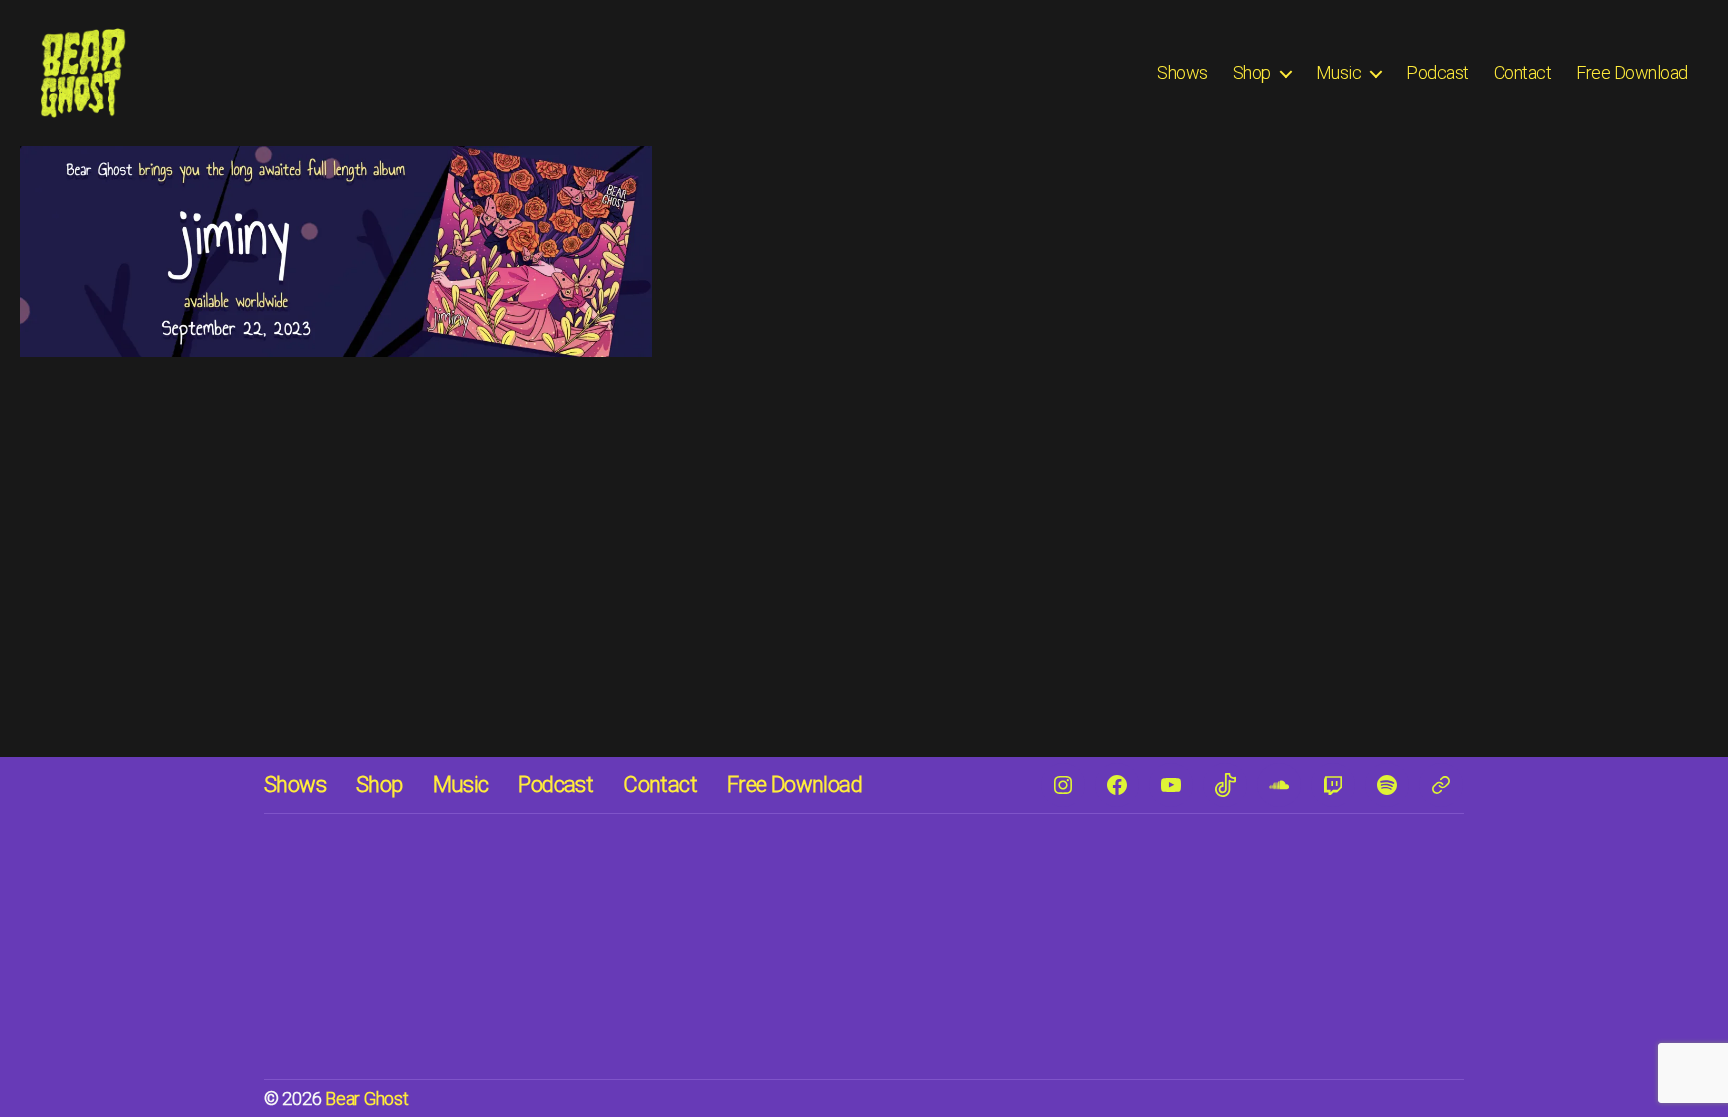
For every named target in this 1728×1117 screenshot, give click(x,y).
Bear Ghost (366, 1098)
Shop (1252, 72)
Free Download (1632, 72)
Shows (1182, 72)
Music (1339, 72)
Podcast (1437, 72)
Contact (1523, 72)
